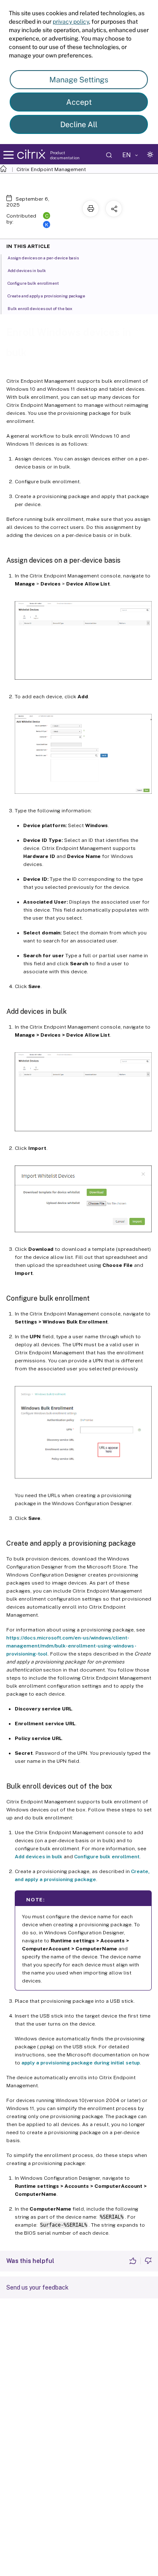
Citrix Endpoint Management (51, 169)
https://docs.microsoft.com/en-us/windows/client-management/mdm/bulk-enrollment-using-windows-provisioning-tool (71, 1646)
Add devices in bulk (39, 1857)
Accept (79, 102)
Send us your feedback (37, 2287)
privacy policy (71, 22)
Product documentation (65, 155)
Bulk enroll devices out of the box (40, 308)
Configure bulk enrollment (107, 1857)
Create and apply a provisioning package (46, 296)
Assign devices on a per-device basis (43, 258)
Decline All (79, 124)
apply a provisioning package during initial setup (81, 2063)
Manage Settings (79, 80)
